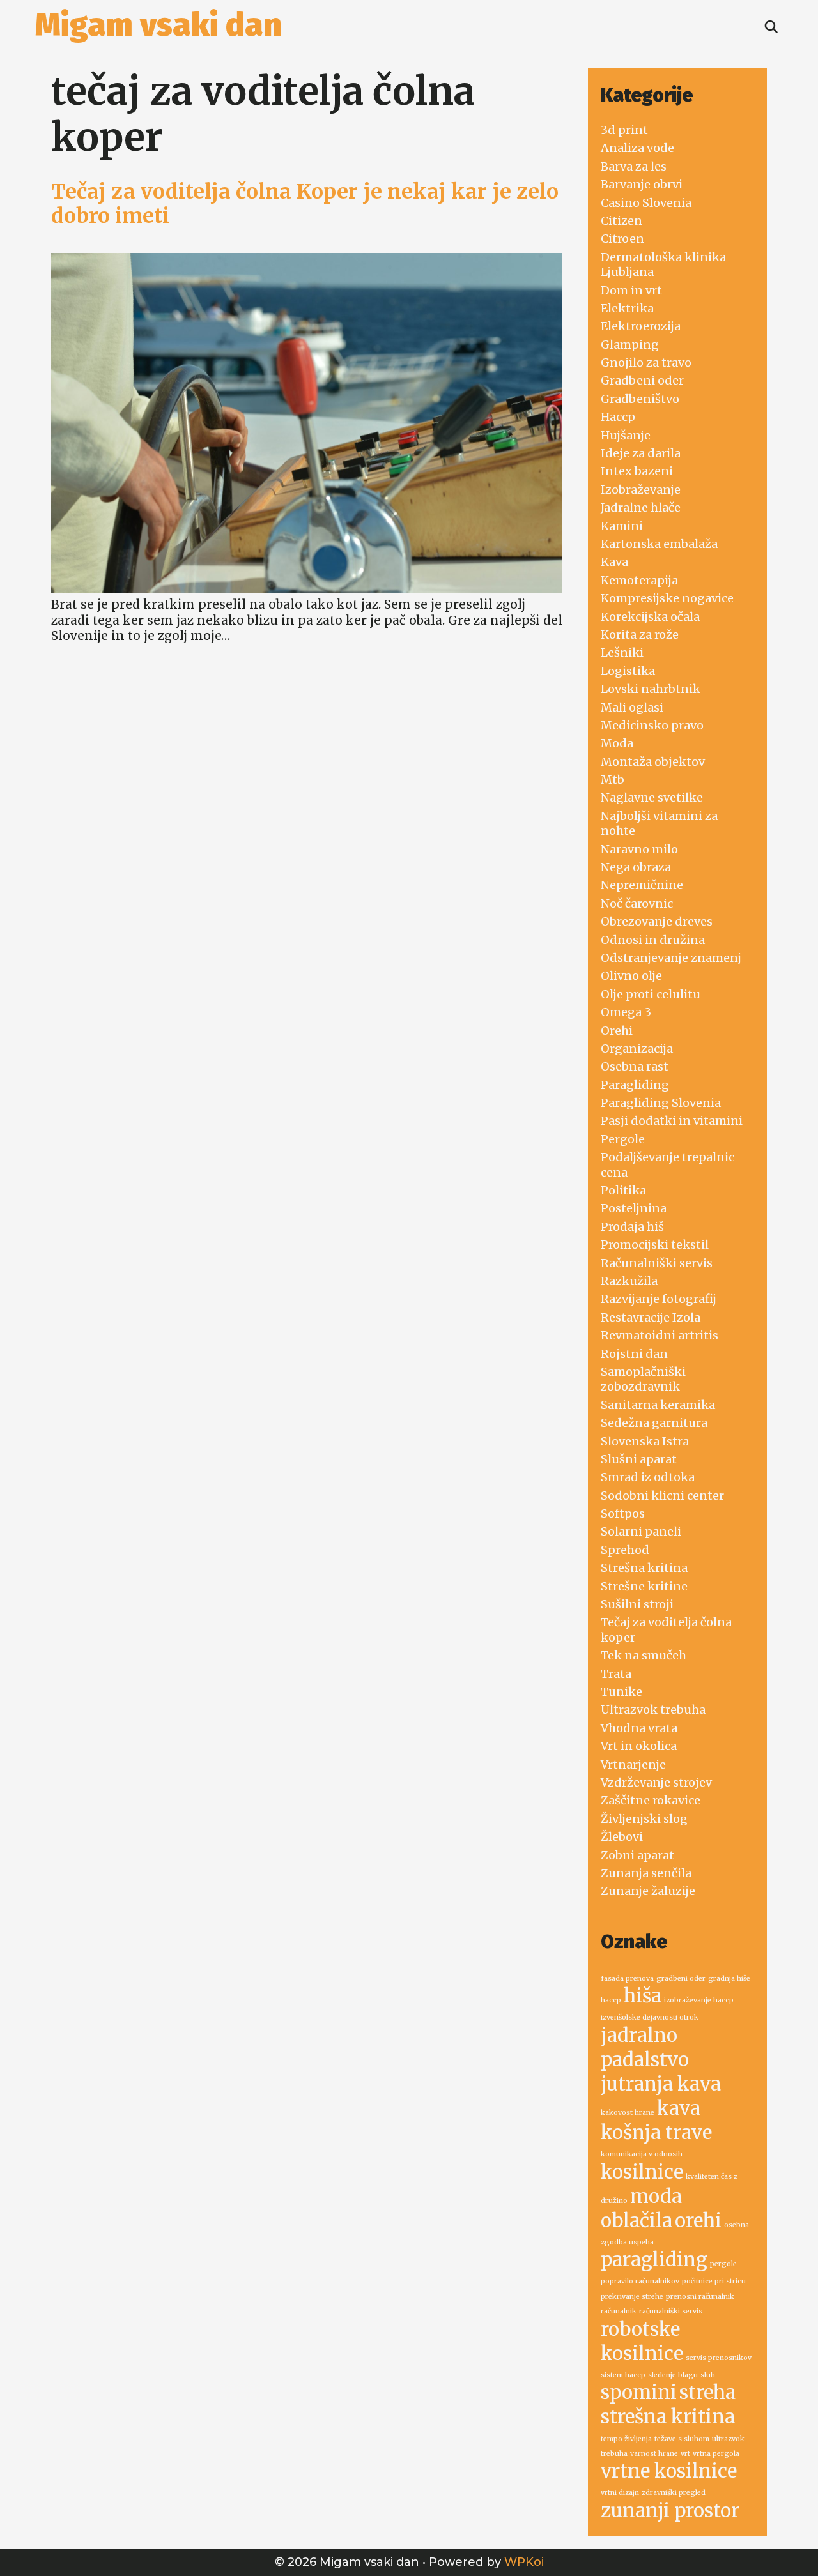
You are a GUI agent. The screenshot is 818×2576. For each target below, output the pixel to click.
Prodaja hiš (632, 1227)
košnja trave (656, 2132)
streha (707, 2392)
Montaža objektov (653, 762)
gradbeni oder (681, 1978)
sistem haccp (623, 2375)
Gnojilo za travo (646, 362)
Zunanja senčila (646, 1873)
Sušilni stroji (637, 1604)
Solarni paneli (641, 1531)
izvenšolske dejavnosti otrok (650, 2017)
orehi (698, 2221)
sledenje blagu (673, 2375)
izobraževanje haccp (699, 2000)
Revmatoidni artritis (660, 1335)
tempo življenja (626, 2439)
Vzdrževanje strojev (656, 1782)
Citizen (621, 221)
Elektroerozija (641, 326)
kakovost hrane (628, 2113)
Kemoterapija (639, 580)
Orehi (617, 1031)
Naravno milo (639, 849)
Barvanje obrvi (642, 184)
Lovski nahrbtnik (651, 689)
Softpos (623, 1513)
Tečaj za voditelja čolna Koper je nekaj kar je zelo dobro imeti (305, 204)
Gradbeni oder (642, 380)
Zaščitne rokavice (651, 1800)
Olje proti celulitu (651, 994)
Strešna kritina (644, 1568)
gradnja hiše (729, 1978)
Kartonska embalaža (659, 544)
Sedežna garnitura (654, 1423)
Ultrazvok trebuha (653, 1710)
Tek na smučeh (644, 1655)
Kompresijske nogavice (667, 598)
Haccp (618, 417)
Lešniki (622, 652)
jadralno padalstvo (645, 2047)
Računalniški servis (657, 1263)
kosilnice (642, 2172)
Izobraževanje (641, 490)
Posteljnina (634, 1208)
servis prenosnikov (719, 2358)
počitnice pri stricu (714, 2281)
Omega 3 (626, 1012)
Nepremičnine (642, 885)
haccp (611, 2000)
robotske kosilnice (642, 2341)
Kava (614, 562)
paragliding (654, 2260)
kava (679, 2108)
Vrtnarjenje (633, 1764)
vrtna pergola (716, 2454)
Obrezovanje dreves (657, 921)
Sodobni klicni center (662, 1496)
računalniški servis (671, 2311)
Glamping (630, 345)
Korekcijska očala (650, 617)
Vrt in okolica (639, 1746)
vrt (685, 2454)
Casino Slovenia (646, 203)
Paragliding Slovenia (661, 1103)
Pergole (623, 1139)
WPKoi (524, 2562)
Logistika (628, 671)
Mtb (613, 780)
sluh (708, 2375)
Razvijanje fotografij (659, 1299)
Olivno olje (631, 976)
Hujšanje (626, 435)
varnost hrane (654, 2454)
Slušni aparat (639, 1459)
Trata (616, 1674)
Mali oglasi (632, 707)
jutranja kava (661, 2084)
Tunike (621, 1692)
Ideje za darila (641, 453)
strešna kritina (668, 2417)
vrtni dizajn (620, 2493)
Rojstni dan (634, 1354)
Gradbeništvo (640, 399)
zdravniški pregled (674, 2493)
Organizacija (637, 1048)
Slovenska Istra (645, 1441)
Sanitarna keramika (658, 1405)
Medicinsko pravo (652, 725)
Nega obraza (636, 867)
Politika (623, 1190)
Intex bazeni (637, 471)
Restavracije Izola (651, 1317)
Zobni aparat (637, 1855)
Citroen (622, 239)
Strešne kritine (644, 1586)
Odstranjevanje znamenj (671, 958)
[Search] (771, 27)
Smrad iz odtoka (648, 1477)
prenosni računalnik (700, 2297)
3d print (624, 130)
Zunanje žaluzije (648, 1891)
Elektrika (627, 308)
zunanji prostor (670, 2511)
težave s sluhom (682, 2439)
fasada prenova (627, 1978)
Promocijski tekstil (655, 1245)
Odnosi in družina (653, 940)
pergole (723, 2264)
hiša (643, 1996)
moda (656, 2196)
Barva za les (634, 166)
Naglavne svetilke (652, 797)
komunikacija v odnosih (642, 2154)
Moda (617, 743)
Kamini (622, 526)
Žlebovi (622, 1837)
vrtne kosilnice (669, 2471)
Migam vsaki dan (158, 25)
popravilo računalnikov (640, 2281)
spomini (639, 2392)
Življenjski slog (644, 1819)
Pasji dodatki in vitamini (672, 1121)
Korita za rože (640, 635)
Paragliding (635, 1085)
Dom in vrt (631, 290)
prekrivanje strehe (632, 2297)
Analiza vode (637, 148)
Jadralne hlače (641, 507)
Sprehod (625, 1550)
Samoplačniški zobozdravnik (643, 1379)
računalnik (619, 2311)
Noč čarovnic (637, 903)
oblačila (637, 2221)
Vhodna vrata (639, 1728)
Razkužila (629, 1281)
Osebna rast (635, 1066)
